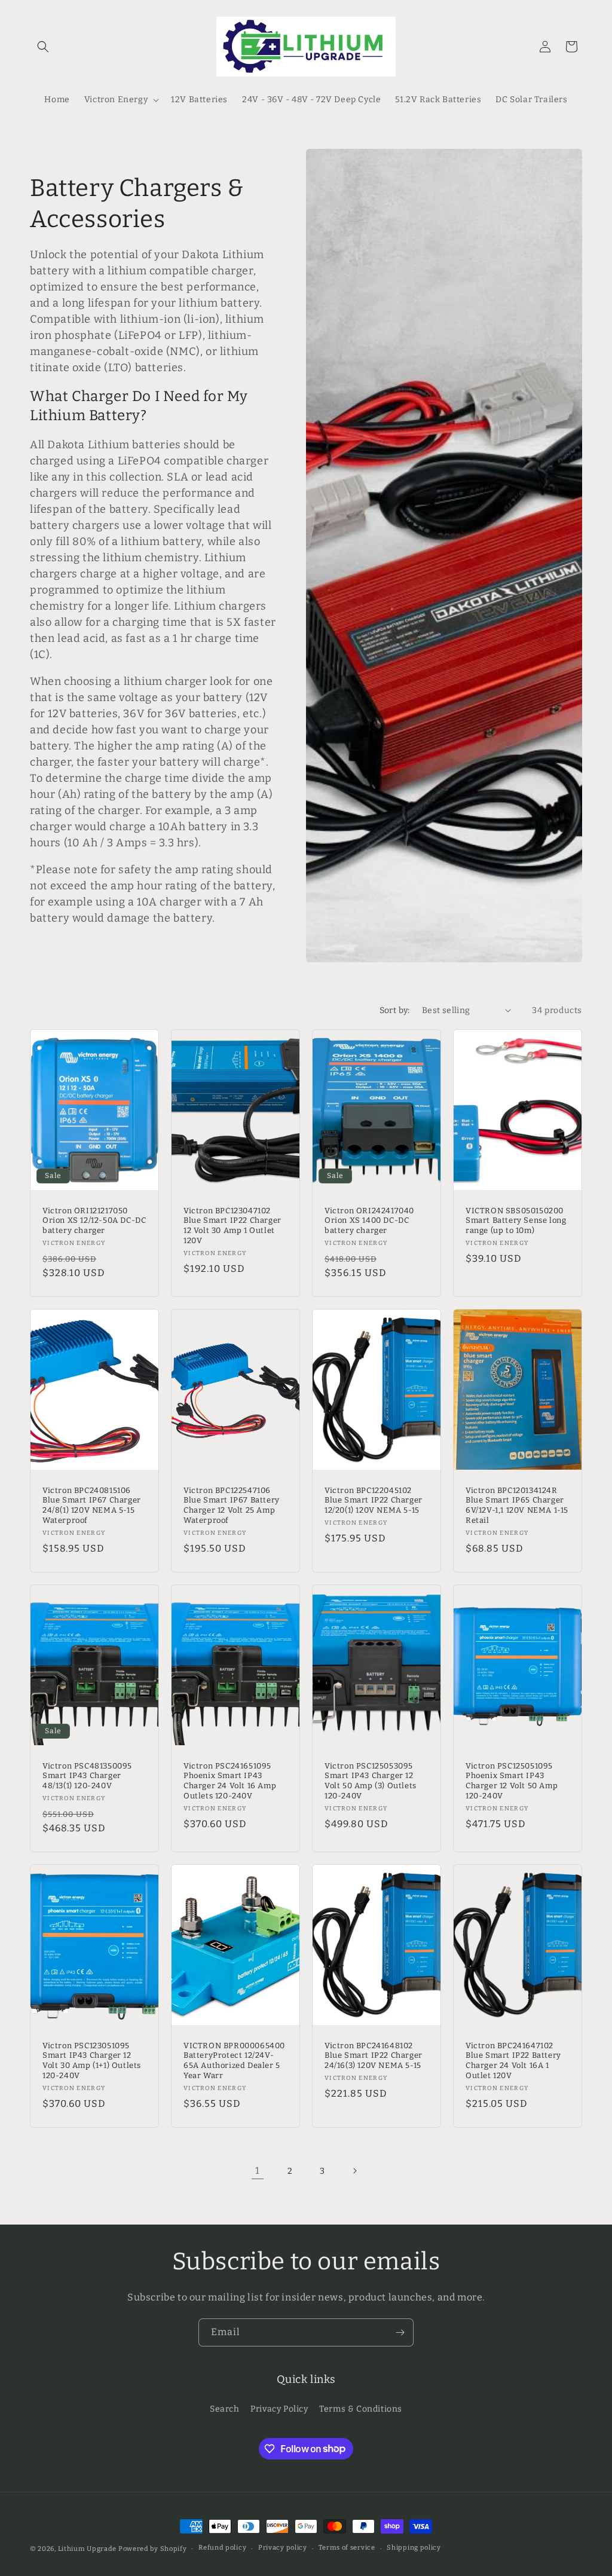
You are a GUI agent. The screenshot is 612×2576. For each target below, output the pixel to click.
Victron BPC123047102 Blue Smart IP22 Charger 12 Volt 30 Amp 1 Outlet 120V (232, 1225)
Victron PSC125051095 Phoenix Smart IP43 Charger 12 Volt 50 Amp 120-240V (512, 1781)
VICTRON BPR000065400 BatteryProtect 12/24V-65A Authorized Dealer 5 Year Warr (234, 2061)
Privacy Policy (279, 2409)
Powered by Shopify (153, 2549)
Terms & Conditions (361, 2409)
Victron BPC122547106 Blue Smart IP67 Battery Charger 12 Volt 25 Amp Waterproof (232, 1505)
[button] (43, 47)
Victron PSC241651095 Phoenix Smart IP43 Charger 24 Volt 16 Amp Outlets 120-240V (230, 1781)
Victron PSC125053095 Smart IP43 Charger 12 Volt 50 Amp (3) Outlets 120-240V (371, 1781)
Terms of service (347, 2548)
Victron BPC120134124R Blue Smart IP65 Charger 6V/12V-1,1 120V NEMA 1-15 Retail (517, 1505)
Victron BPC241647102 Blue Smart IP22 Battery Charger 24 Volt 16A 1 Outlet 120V (513, 2061)
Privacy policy (283, 2548)
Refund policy (222, 2548)
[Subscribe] (400, 2332)
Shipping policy (414, 2548)
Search (225, 2409)
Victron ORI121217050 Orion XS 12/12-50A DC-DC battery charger (94, 1220)
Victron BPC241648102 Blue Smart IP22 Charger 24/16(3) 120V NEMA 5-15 (374, 2056)
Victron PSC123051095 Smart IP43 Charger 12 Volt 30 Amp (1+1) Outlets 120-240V (92, 2061)
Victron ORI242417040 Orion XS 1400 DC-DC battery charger (369, 1220)
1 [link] (258, 2170)
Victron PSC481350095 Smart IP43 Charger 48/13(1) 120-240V (87, 1776)
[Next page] (354, 2171)
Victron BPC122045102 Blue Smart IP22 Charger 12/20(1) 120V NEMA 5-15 (374, 1500)
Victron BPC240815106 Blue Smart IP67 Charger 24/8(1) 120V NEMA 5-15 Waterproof (92, 1505)
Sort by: (395, 1010)
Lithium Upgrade (88, 2549)
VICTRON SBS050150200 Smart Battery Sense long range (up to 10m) (516, 1220)
